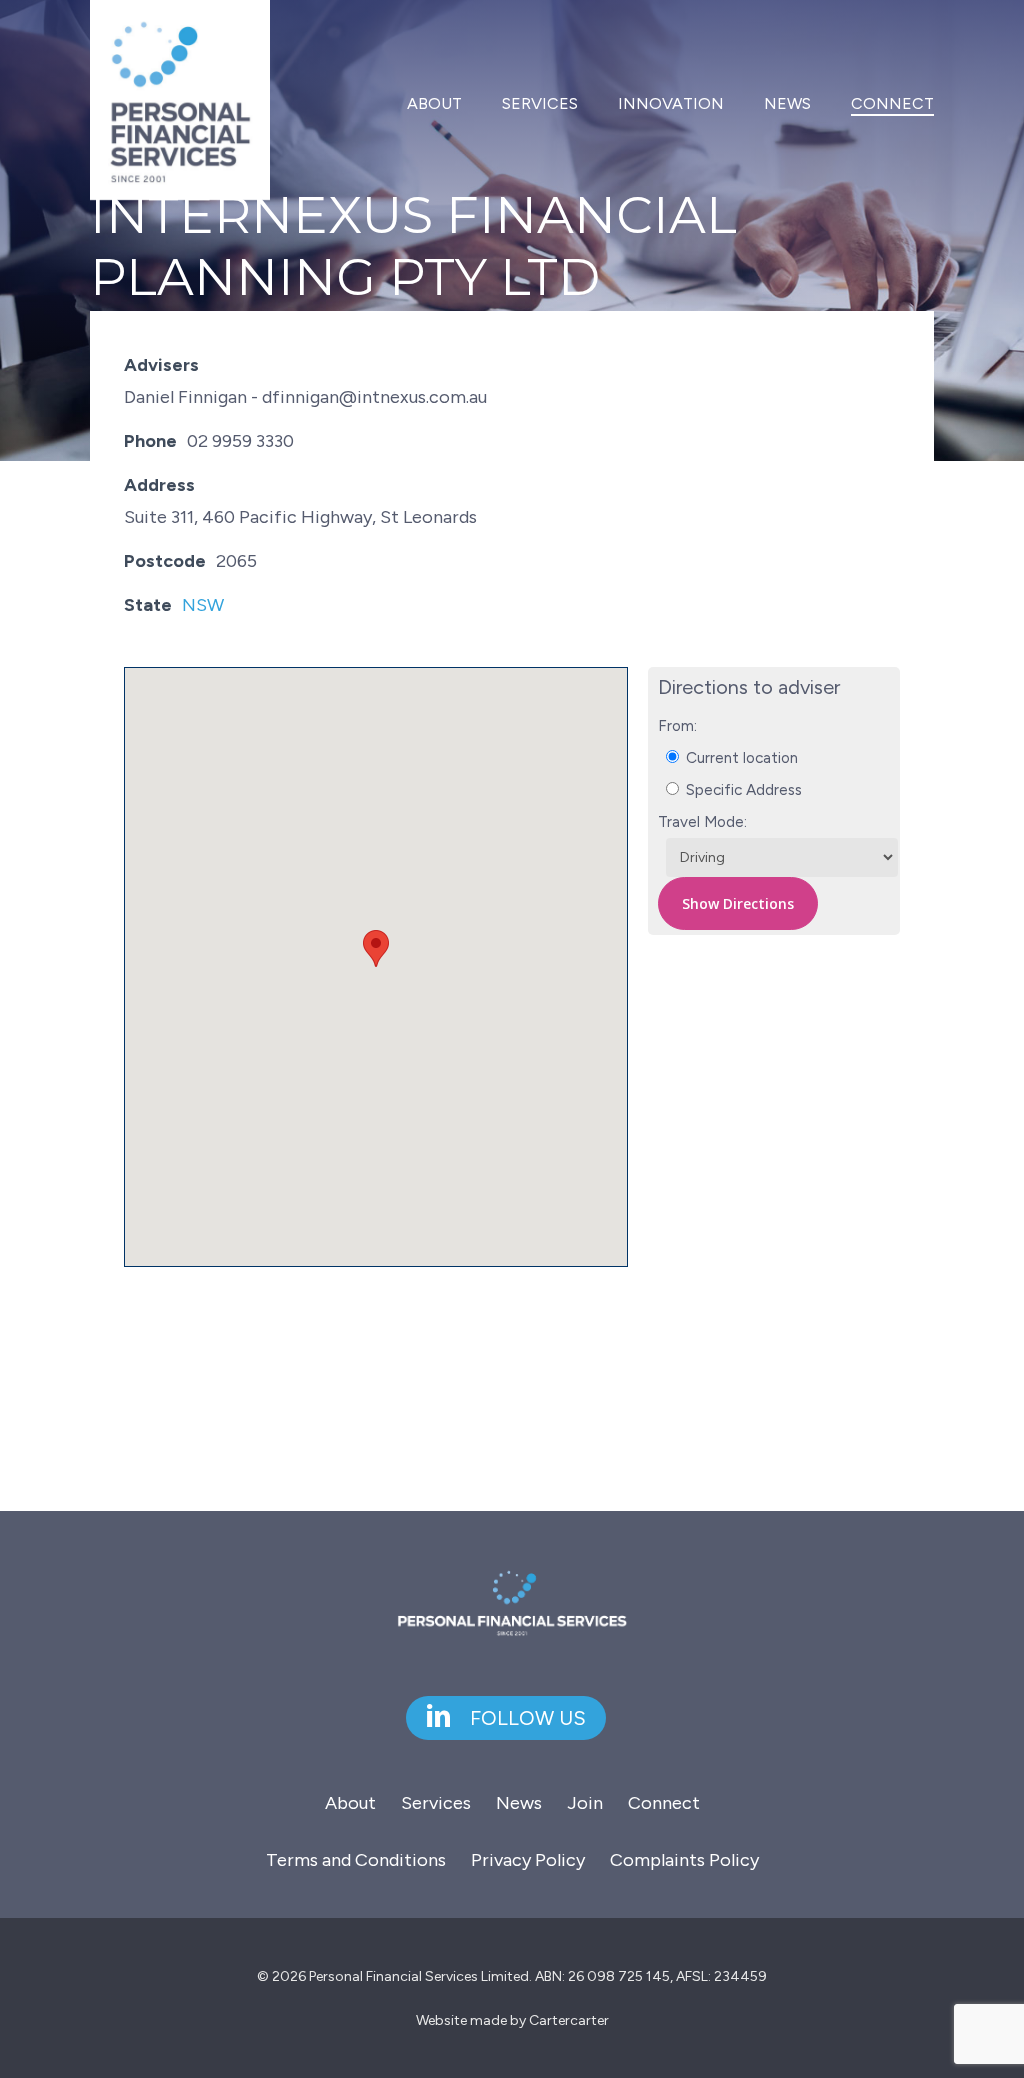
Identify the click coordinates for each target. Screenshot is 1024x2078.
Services (436, 1803)
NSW (203, 605)
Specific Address (742, 789)
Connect (664, 1803)
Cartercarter (569, 2020)
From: (677, 725)
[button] (376, 948)
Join (585, 1803)
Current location (740, 757)
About (350, 1803)
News (519, 1803)
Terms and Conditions (356, 1860)
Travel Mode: (702, 821)
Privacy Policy (528, 1860)
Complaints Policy (684, 1860)
